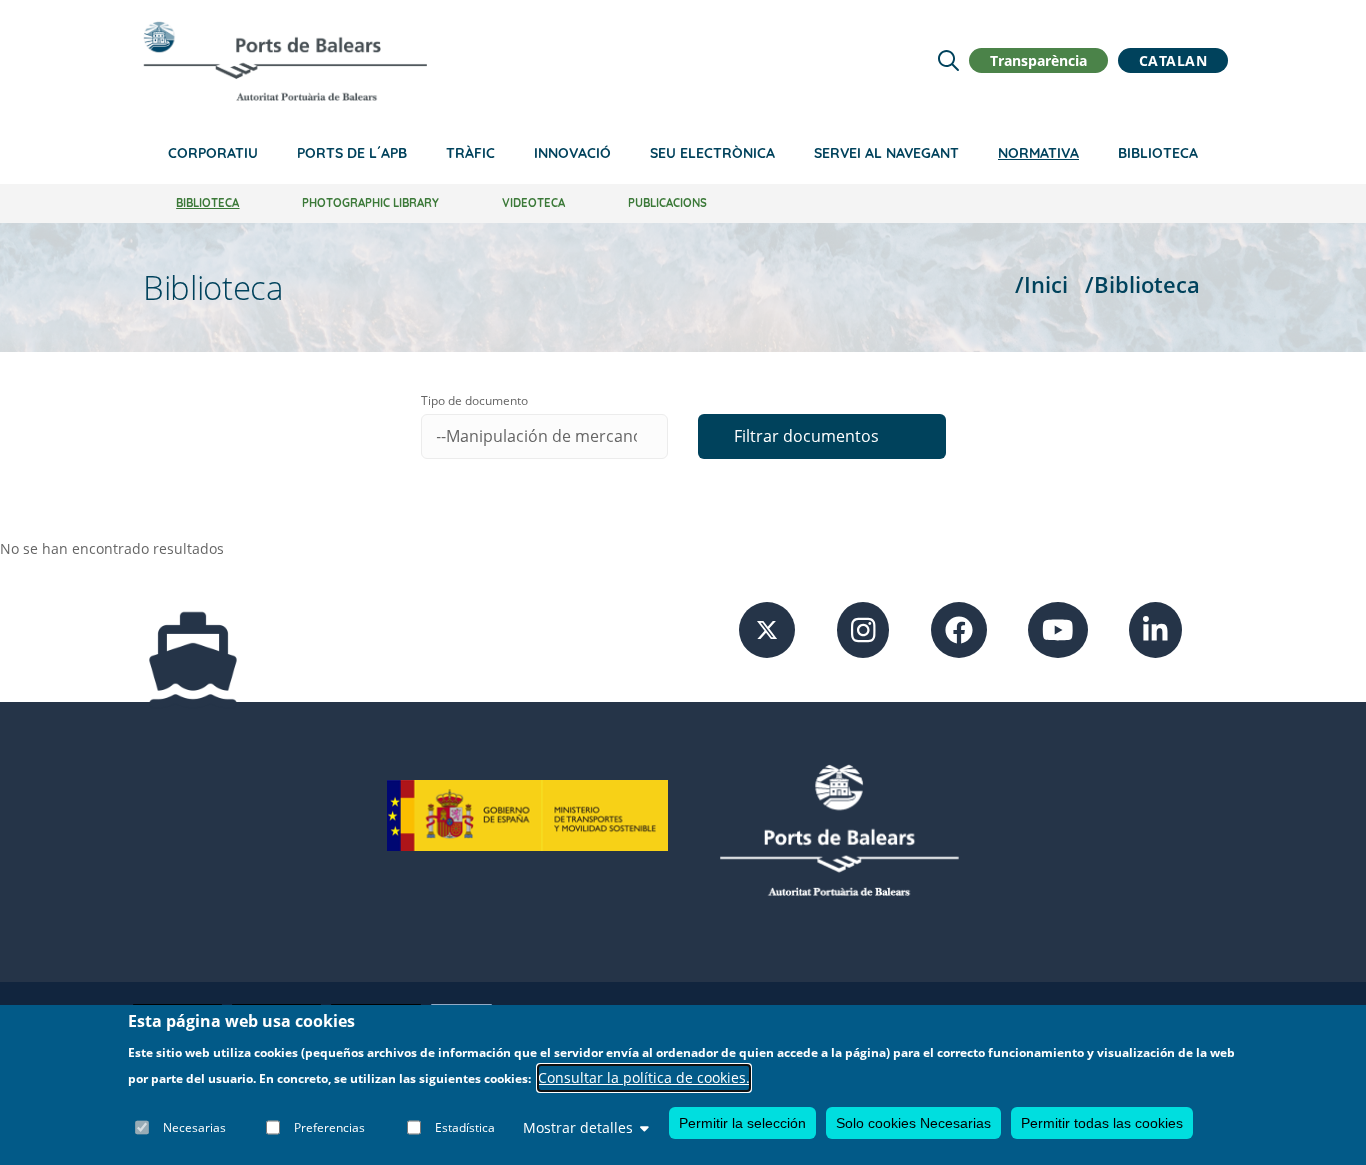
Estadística (465, 1127)
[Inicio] (285, 61)
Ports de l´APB (352, 153)
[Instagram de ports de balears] (863, 627)
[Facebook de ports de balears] (959, 627)
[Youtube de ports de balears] (1058, 627)
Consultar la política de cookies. (644, 1078)
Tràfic (470, 153)
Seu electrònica (712, 153)
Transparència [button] (1038, 60)
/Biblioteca (1142, 284)
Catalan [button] (1173, 60)
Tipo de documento (474, 400)
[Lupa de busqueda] (948, 60)
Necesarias (194, 1127)
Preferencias (329, 1127)
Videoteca (533, 203)
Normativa (1038, 153)
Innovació (572, 153)
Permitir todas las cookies (1102, 1123)
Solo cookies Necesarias (913, 1123)
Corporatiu (213, 153)
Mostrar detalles (578, 1127)
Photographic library (370, 203)
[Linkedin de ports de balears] (1155, 627)
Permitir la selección (742, 1123)
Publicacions (667, 203)
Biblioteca (1158, 153)
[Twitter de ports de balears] (767, 627)
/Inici (1041, 284)
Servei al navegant (886, 153)
